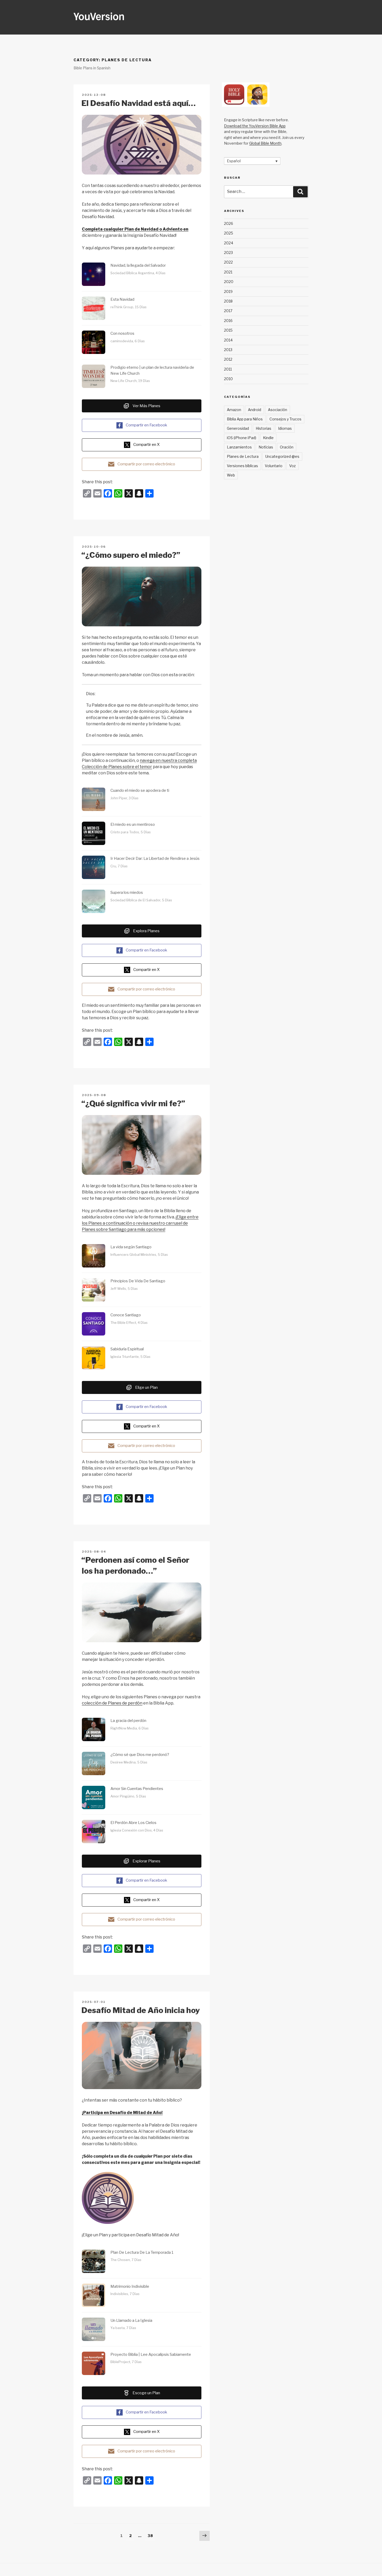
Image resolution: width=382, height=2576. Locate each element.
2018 (228, 301)
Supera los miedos (127, 893)
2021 (228, 272)
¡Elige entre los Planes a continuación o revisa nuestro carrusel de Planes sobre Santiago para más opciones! (140, 1223)
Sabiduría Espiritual (127, 1349)
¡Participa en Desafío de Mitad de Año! (122, 2113)
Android (255, 410)
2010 (228, 379)
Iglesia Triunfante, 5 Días (130, 1357)
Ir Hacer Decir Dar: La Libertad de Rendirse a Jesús (155, 858)
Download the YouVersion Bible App (255, 126)
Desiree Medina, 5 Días (129, 1762)
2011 (228, 369)
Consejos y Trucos (285, 419)
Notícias (266, 447)
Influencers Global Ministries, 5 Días (139, 1255)
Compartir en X (146, 445)
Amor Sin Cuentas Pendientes (137, 1789)
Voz (292, 466)
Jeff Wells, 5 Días (124, 1289)
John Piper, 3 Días (124, 798)
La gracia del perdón (128, 1721)
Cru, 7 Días (119, 866)
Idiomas (285, 428)
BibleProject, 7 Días (126, 2362)
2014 (228, 340)
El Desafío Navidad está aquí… (139, 103)
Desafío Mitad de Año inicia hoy (141, 2010)
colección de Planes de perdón (112, 1703)
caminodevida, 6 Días (128, 341)
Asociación (278, 410)
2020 (229, 282)
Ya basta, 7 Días (123, 2328)
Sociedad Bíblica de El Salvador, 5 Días (141, 900)
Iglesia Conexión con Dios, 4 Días (137, 1830)
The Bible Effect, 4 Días (129, 1323)
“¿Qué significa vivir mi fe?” (133, 1103)
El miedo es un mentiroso (133, 824)
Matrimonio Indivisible (130, 2286)
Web (231, 475)
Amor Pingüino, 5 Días (128, 1796)
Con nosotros (122, 333)
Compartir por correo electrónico (146, 464)
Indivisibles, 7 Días (125, 2294)
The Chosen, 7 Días (126, 2260)
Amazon (234, 410)
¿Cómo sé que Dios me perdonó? (140, 1755)
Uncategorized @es (282, 456)
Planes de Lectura (243, 456)
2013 (228, 350)
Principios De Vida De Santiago (138, 1281)
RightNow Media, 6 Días (130, 1728)
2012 (228, 359)
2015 (228, 330)
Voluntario (274, 466)
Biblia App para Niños (245, 419)
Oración (287, 447)
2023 (228, 253)
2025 (229, 233)
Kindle (268, 438)
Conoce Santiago (126, 1315)
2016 (228, 321)
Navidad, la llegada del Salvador (138, 265)
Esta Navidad (122, 299)
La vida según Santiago (131, 1247)
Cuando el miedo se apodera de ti (140, 790)
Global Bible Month (265, 143)
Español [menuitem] (234, 161)
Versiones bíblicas (242, 466)
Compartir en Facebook (146, 425)
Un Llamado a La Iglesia (131, 2320)
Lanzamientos (239, 447)
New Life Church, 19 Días (130, 381)
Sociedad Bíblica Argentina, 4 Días (138, 273)
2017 (228, 311)
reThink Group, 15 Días (129, 307)
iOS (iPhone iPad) (242, 438)
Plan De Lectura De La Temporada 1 (142, 2252)
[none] (252, 161)
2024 (229, 243)
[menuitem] (252, 161)
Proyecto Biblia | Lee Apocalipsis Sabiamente (151, 2354)
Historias (264, 428)
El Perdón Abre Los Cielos (133, 1823)
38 (151, 2535)
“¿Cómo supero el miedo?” (131, 555)
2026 (229, 223)
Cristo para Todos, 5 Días (131, 832)
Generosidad (238, 428)
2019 (228, 291)
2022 (228, 262)
